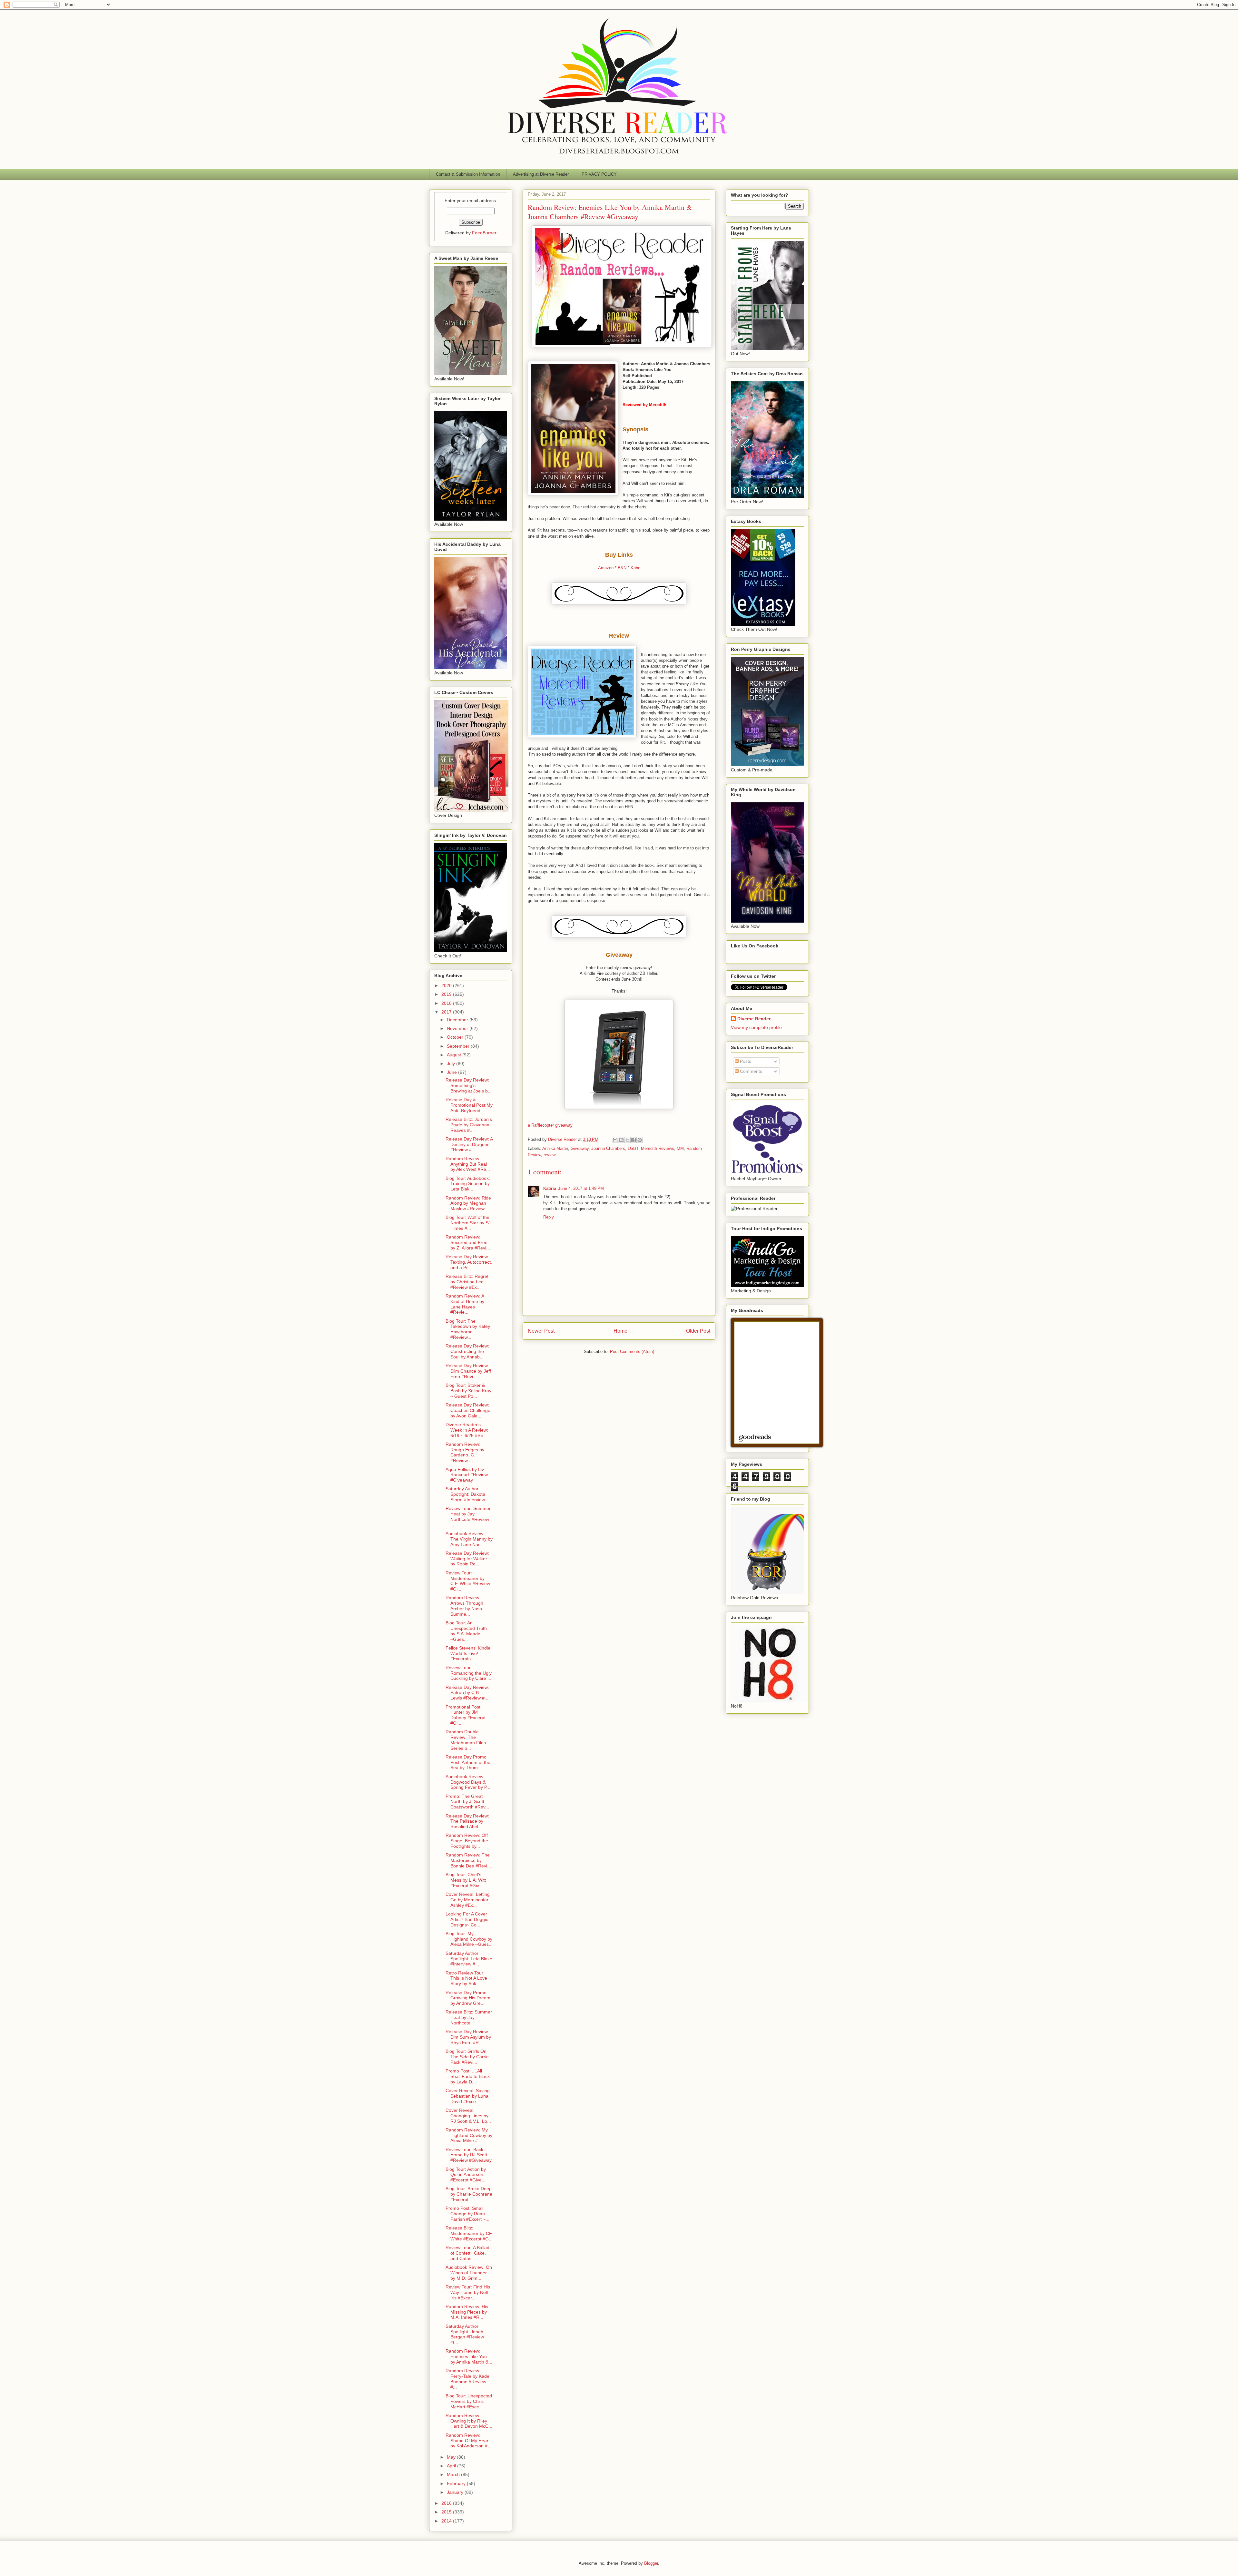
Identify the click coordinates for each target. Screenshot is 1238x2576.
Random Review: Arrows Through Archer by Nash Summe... (464, 1606)
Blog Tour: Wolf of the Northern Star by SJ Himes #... (468, 1223)
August (455, 1055)
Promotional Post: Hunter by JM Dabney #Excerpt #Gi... (466, 1715)
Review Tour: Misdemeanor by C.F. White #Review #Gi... (468, 1581)
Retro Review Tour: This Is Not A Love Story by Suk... (466, 1978)
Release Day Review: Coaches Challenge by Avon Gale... (468, 1410)
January (456, 2492)
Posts (745, 1061)
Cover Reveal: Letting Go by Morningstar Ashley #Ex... (468, 1900)
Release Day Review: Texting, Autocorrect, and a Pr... (469, 1262)
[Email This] (615, 1140)
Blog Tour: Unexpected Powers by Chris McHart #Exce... (469, 2401)
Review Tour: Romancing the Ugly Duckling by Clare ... (469, 1673)
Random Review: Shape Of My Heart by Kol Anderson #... (468, 2441)
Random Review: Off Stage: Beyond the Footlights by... (467, 1841)
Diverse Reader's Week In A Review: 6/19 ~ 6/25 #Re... (467, 1430)
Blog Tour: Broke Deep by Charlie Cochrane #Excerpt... (469, 2194)
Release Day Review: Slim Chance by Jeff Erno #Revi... (468, 1371)
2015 (447, 2512)
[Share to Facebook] (634, 1140)
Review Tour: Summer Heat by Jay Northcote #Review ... (468, 1516)
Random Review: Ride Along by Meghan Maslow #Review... (468, 1203)
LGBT (633, 1148)
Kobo (635, 568)
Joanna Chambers (608, 1148)
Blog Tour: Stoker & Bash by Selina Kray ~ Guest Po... (468, 1391)
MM (680, 1148)
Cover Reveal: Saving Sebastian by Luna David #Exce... (468, 2096)
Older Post (698, 1331)
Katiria (550, 1188)
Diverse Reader (754, 1019)
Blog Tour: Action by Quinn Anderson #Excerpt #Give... (466, 2175)
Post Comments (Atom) (632, 1352)
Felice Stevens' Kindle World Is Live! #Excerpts (468, 1653)
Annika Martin (555, 1148)
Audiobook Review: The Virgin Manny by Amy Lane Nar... (469, 1539)
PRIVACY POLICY (599, 174)
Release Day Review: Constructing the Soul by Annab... (467, 1351)
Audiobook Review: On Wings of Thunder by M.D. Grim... (469, 2273)
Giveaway (580, 1148)
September (459, 1046)
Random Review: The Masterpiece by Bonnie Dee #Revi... (468, 1860)
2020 (447, 985)
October (456, 1037)
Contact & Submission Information (468, 174)
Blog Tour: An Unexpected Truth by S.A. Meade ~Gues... (466, 1631)
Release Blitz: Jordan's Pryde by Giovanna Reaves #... (469, 1125)
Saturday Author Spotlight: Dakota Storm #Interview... (467, 1494)
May (452, 2457)
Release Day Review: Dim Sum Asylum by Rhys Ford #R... (468, 2037)
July (452, 1063)
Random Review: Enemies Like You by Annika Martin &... (469, 2356)
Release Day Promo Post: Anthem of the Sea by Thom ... (468, 1762)
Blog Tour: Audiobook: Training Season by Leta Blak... (468, 1184)
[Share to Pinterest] (640, 1140)
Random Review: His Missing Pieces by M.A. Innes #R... (467, 2312)
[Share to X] (627, 1140)
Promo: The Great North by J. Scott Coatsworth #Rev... (467, 1802)
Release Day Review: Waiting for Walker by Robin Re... (467, 1559)
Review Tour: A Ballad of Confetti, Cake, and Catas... (467, 2253)
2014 (447, 2521)
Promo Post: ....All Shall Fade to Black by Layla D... (468, 2076)
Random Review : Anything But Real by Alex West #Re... (468, 1164)
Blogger (651, 2563)
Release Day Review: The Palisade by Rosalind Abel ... (467, 1821)
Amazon (606, 568)
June (452, 1072)
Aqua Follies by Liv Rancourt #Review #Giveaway (467, 1475)
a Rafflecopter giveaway (550, 1125)
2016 (447, 2503)
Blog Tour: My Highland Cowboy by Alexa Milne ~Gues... (469, 1939)
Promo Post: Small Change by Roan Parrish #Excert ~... (467, 2214)
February (457, 2483)
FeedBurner (484, 233)
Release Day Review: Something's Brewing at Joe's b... (469, 1085)
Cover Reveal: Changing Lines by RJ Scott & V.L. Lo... (468, 2116)
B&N (622, 568)
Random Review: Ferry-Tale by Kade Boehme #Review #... (467, 2379)
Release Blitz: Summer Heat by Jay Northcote (469, 2017)
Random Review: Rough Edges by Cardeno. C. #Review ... (465, 1452)
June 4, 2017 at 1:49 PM (581, 1188)
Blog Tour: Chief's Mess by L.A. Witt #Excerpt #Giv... (466, 1880)
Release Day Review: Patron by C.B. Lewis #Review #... (467, 1693)
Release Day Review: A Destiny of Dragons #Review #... (469, 1144)
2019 (447, 994)
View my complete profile (756, 1027)
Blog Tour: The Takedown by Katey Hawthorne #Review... (468, 1329)
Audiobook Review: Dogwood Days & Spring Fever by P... (468, 1782)
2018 (447, 1003)
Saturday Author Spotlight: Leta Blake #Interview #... (469, 1959)
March (454, 2474)
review (550, 1155)
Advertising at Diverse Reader (541, 174)
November (458, 1028)
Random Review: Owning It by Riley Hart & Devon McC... (469, 2421)
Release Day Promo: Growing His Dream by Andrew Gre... (468, 1998)
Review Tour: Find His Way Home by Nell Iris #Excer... (468, 2292)
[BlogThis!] (621, 1140)
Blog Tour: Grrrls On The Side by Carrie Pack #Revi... (467, 2057)
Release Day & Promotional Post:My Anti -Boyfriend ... (469, 1105)
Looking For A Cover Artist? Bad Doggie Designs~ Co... (467, 1919)
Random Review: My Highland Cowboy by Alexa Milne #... (469, 2135)
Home (620, 1331)
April (452, 2466)
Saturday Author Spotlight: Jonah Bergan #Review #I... (465, 2334)
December (458, 1020)
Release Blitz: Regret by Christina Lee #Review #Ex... (467, 1282)
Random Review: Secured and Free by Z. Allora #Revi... (468, 1242)
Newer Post (541, 1331)
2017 (447, 1012)
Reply (549, 1217)
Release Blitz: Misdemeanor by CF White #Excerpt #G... (469, 2233)
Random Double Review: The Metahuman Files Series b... (466, 1740)
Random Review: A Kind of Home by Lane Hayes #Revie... (465, 1304)
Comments (750, 1071)
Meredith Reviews (658, 1148)
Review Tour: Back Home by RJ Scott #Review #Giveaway (469, 2155)
